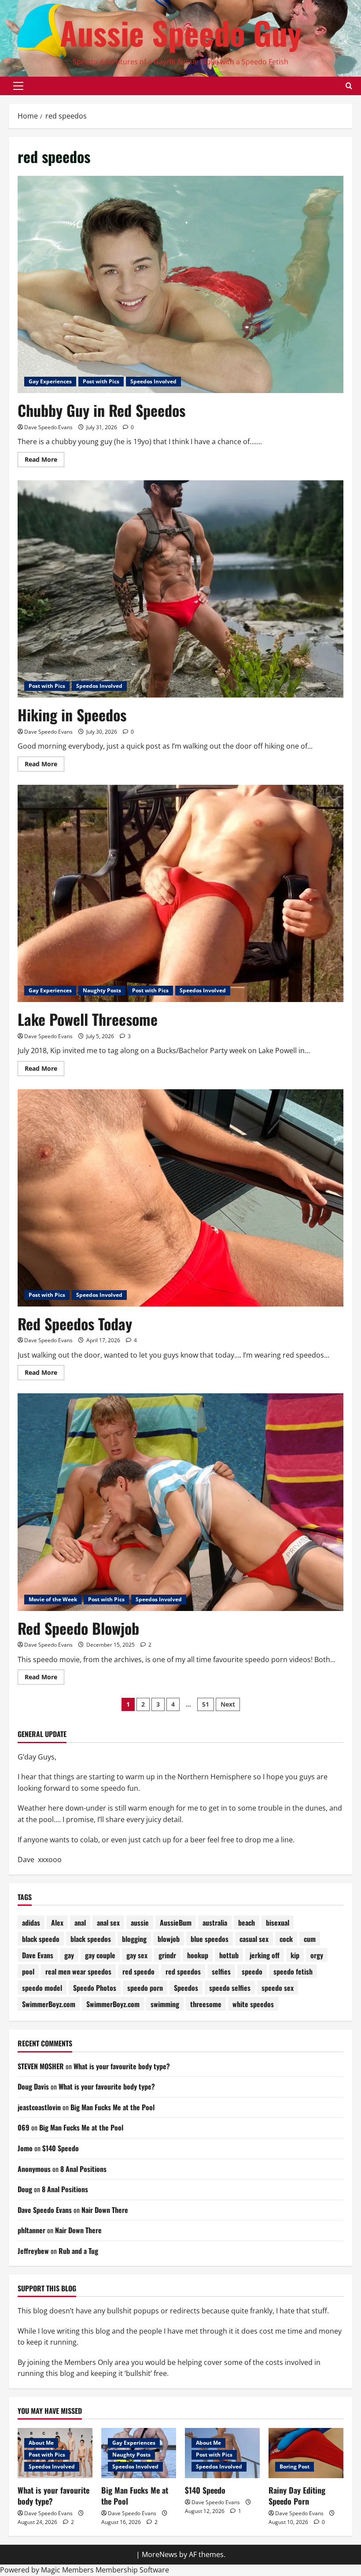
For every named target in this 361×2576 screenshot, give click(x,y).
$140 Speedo (61, 2148)
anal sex (108, 1923)
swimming (165, 2004)
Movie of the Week (53, 1599)
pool (28, 1971)
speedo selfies (230, 1988)
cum (310, 1939)
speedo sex (278, 1988)
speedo (252, 1971)
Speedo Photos (95, 1988)
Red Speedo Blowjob (78, 1628)
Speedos (186, 1988)
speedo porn (145, 1988)
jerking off (265, 1955)
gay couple (100, 1955)
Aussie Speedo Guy (181, 32)
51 (206, 1704)
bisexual (278, 1923)
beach (247, 1923)
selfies (221, 1971)
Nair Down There (105, 2210)
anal (80, 1923)
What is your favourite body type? (122, 2066)
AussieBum (176, 1923)
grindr (167, 1955)
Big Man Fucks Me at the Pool (112, 2107)
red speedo (138, 1971)
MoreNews (160, 2554)
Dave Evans (38, 1955)
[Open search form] (349, 86)
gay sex (137, 1955)
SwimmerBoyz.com (49, 2004)
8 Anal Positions (83, 2169)
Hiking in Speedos (72, 715)
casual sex (254, 1939)
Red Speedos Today (75, 1323)
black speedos (91, 1939)
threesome (206, 2004)
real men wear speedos (78, 1971)
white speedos (253, 2004)
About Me (41, 2443)
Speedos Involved (153, 381)
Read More (44, 461)
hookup (198, 1955)
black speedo (41, 1939)
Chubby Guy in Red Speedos (101, 410)
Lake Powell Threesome (88, 1019)
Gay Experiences (50, 381)
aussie (140, 1923)
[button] (18, 86)
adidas (31, 1923)
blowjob (169, 1939)
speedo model (42, 1988)
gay (69, 1955)
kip (295, 1955)
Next (228, 1704)
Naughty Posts (102, 990)
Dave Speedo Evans (48, 427)
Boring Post (295, 2467)
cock (286, 1939)
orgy (317, 1955)
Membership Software (132, 2570)
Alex (57, 1923)
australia (215, 1923)
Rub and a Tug (78, 2251)
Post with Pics (101, 381)
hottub (229, 1955)
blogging (134, 1939)
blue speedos (210, 1939)
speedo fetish (293, 1971)
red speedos (183, 1971)
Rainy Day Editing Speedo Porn (297, 2496)
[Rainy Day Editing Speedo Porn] (306, 2453)
